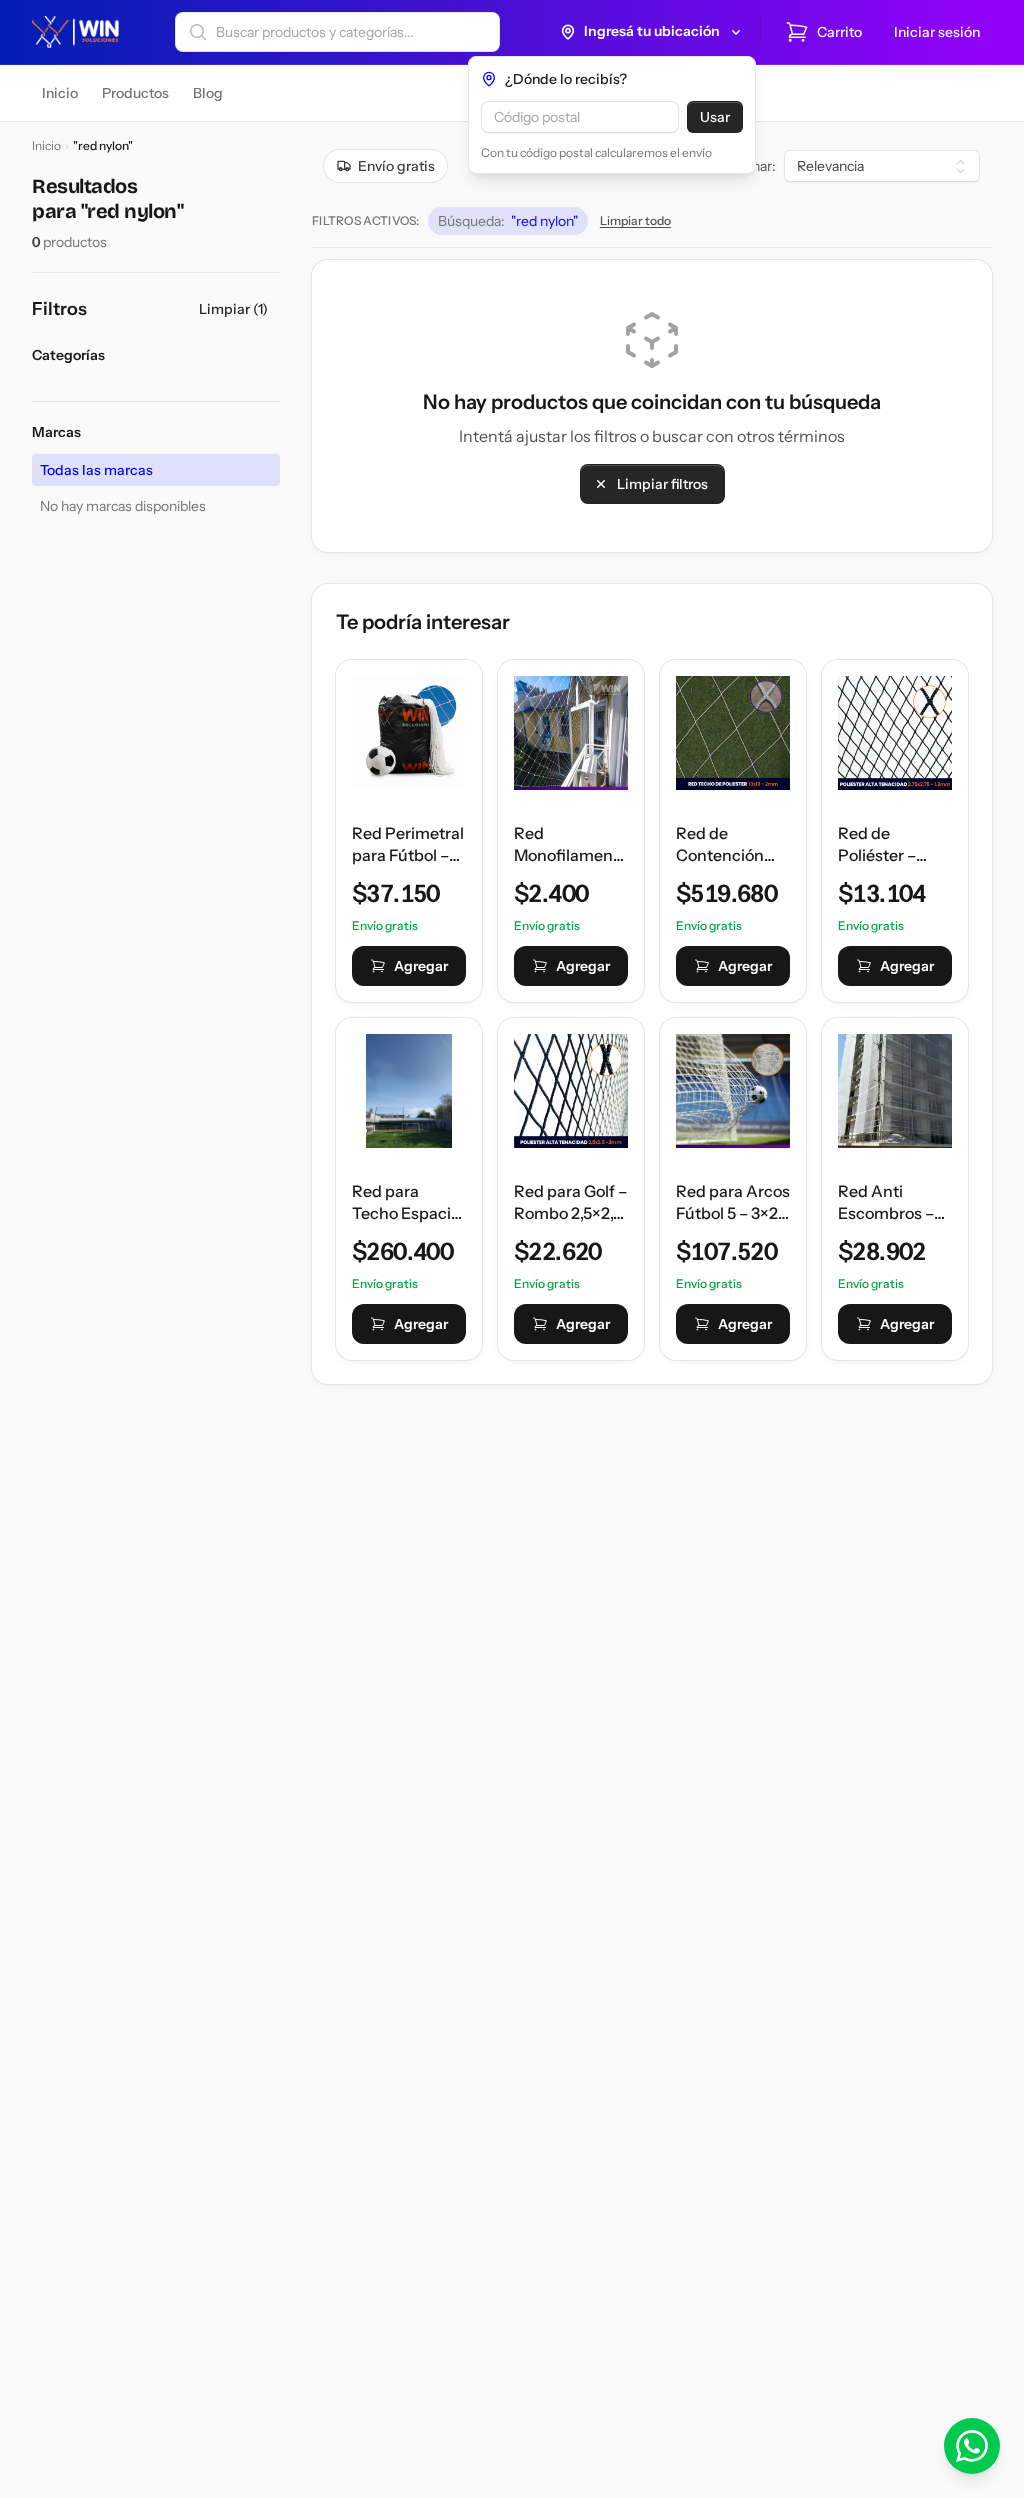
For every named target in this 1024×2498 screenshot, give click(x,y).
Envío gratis (396, 166)
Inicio (46, 145)
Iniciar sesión (937, 32)
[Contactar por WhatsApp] (972, 2446)
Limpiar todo (635, 220)
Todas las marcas (96, 470)
